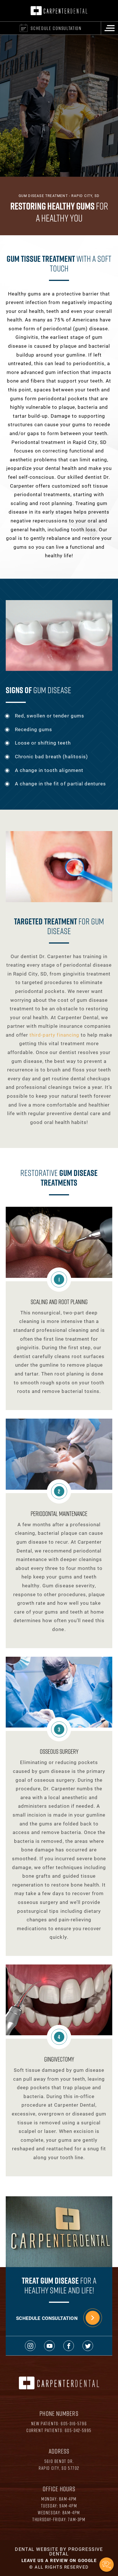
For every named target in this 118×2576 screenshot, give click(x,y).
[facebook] (69, 2346)
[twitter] (88, 2346)
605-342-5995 (78, 2430)
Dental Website (37, 2549)
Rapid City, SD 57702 (59, 2468)
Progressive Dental (76, 2551)
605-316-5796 (74, 2423)
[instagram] (30, 2346)
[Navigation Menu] (109, 28)
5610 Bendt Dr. (59, 2461)
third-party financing (54, 1035)
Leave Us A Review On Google (59, 2560)
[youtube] (49, 2346)
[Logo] (59, 11)
